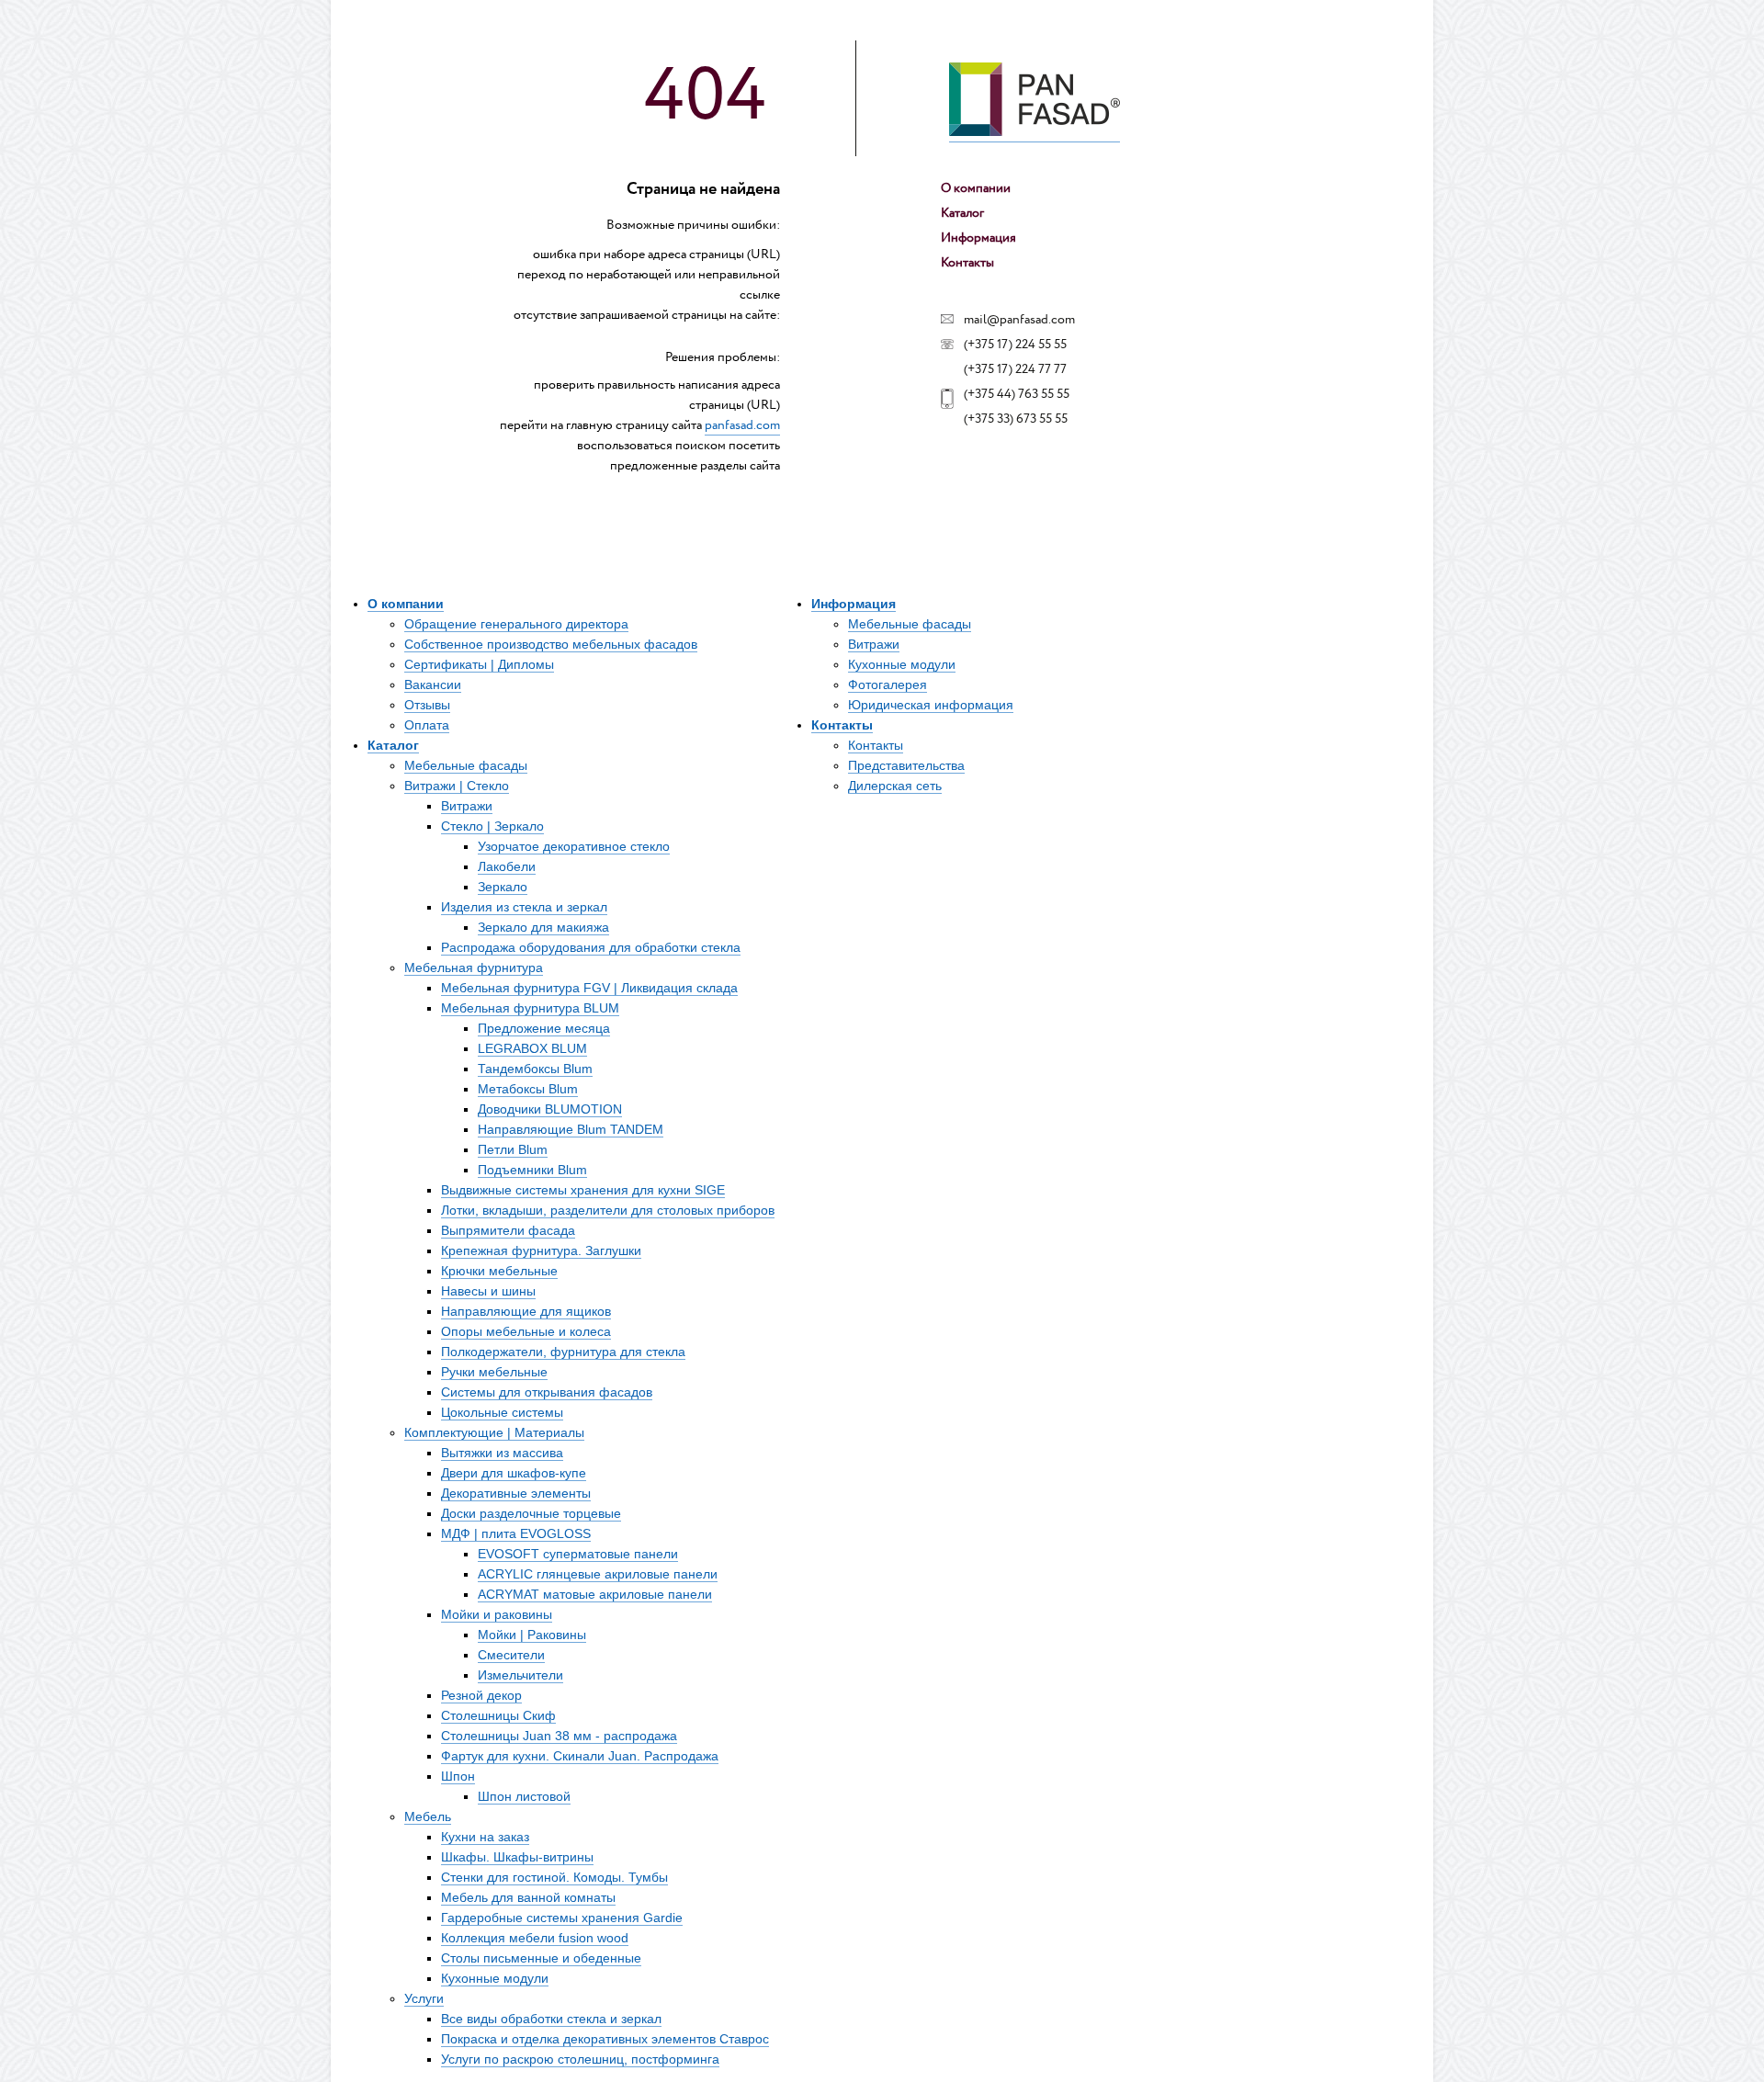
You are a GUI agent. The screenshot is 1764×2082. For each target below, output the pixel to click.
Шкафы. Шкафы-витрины (517, 1857)
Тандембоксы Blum (535, 1069)
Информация (978, 238)
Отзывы (427, 705)
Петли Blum (513, 1149)
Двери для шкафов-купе (514, 1473)
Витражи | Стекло (457, 786)
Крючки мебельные (499, 1271)
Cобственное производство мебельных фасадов (551, 644)
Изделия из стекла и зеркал (524, 907)
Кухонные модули (495, 1978)
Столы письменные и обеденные (541, 1958)
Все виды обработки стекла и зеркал (551, 2019)
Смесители (511, 1655)
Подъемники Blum (532, 1170)
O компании (976, 188)
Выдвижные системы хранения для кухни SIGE (583, 1190)
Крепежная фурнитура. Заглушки (541, 1250)
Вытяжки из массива (502, 1453)
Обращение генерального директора (516, 624)
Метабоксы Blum (528, 1089)
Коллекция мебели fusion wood (535, 1938)
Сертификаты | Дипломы (479, 664)
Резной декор (481, 1695)
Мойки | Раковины (532, 1635)
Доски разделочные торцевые (531, 1513)
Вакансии (433, 685)
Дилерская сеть (895, 786)
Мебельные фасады (466, 765)
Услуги (424, 1998)
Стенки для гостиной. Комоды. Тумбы (554, 1877)
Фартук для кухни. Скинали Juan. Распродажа (580, 1756)
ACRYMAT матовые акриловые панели (595, 1594)
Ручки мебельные (494, 1372)
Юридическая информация (931, 705)
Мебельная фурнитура (474, 967)
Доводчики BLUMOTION (550, 1109)
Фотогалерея (888, 685)
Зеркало (503, 887)
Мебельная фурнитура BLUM (530, 1008)
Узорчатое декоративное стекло (574, 846)
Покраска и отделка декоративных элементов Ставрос (605, 2039)
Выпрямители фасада (508, 1230)
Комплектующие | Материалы (494, 1432)
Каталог (962, 213)
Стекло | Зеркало (492, 826)
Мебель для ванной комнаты (528, 1897)
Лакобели (507, 866)
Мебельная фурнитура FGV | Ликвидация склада (589, 988)
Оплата (427, 725)
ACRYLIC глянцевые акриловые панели (598, 1574)
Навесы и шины (488, 1291)
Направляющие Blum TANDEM (571, 1129)
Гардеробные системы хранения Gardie (562, 1918)
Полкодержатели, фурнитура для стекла (563, 1352)
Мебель (428, 1816)
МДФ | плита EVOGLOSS (516, 1533)
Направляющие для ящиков (526, 1311)
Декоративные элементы (516, 1493)
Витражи (467, 806)
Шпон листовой (524, 1796)
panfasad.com (742, 425)
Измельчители (520, 1675)
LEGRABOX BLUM (532, 1048)
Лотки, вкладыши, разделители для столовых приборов (608, 1210)
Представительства (906, 765)
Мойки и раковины (497, 1614)
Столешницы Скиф (498, 1715)
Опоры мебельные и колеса (526, 1331)
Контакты (967, 263)
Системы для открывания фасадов (547, 1392)
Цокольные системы (502, 1412)
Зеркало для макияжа (543, 927)
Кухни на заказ (485, 1837)
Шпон (458, 1776)
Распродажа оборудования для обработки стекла (591, 947)
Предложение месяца (544, 1028)
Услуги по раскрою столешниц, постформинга (580, 2059)
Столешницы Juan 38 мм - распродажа (559, 1736)
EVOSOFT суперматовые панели (578, 1554)
